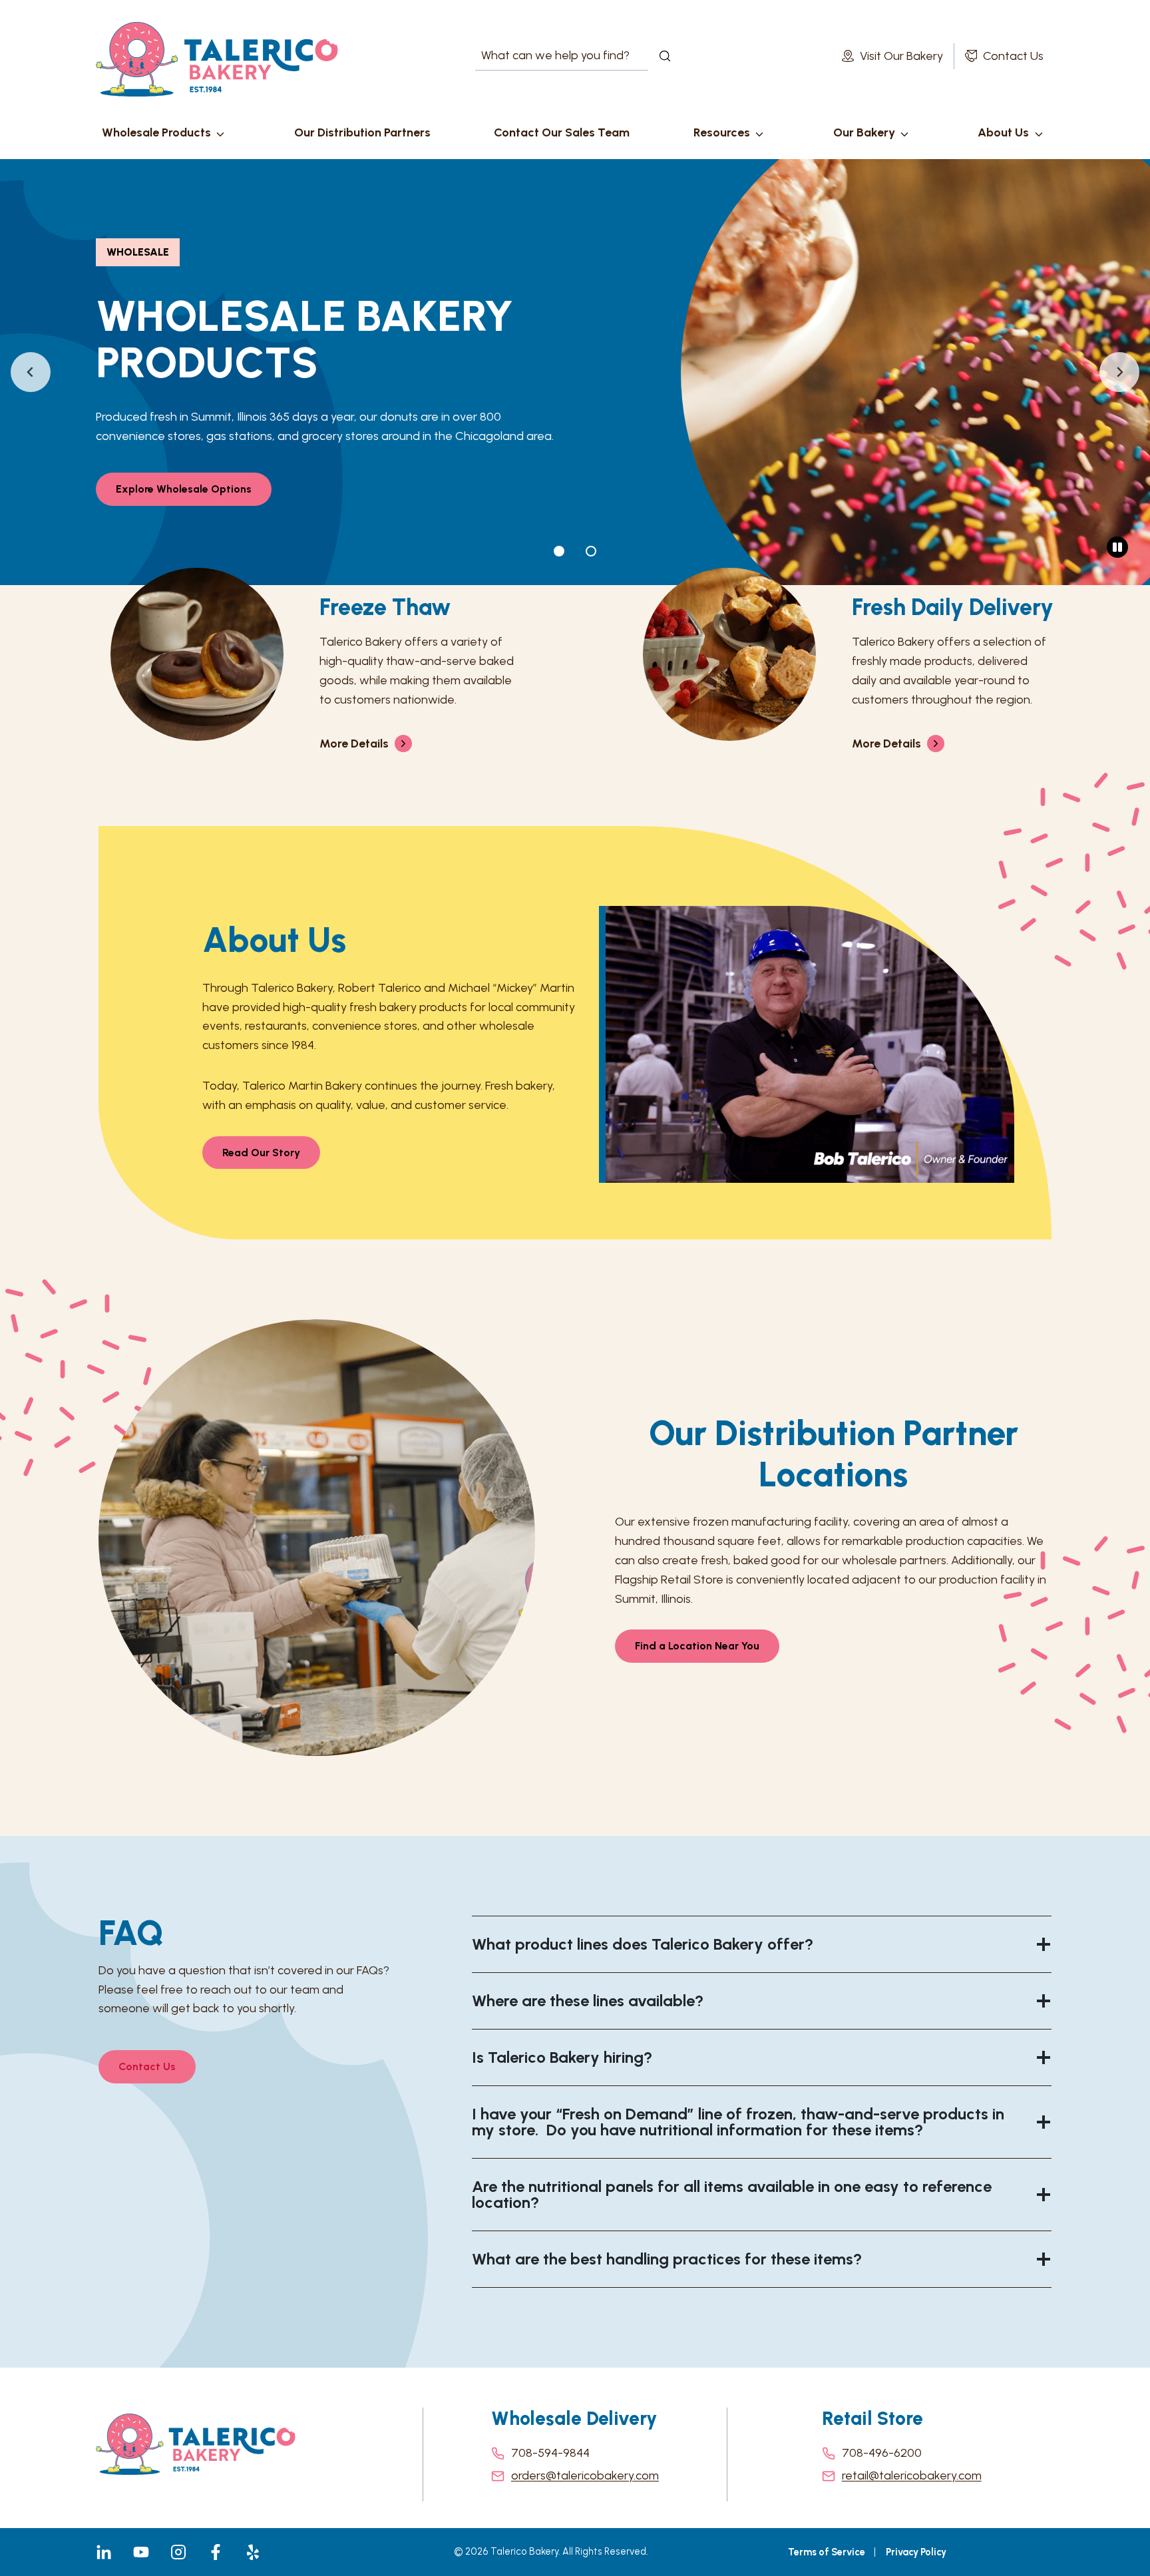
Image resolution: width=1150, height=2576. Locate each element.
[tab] (559, 551)
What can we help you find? (543, 56)
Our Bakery (864, 132)
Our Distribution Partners (362, 132)
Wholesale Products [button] (156, 132)
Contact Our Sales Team (562, 132)
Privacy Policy (916, 2552)
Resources (722, 132)
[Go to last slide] (31, 372)
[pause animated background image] (1117, 547)
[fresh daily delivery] (841, 662)
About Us (1003, 132)
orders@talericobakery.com (585, 2475)
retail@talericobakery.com (912, 2475)
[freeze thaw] (309, 662)
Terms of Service (827, 2552)
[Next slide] (1119, 372)
